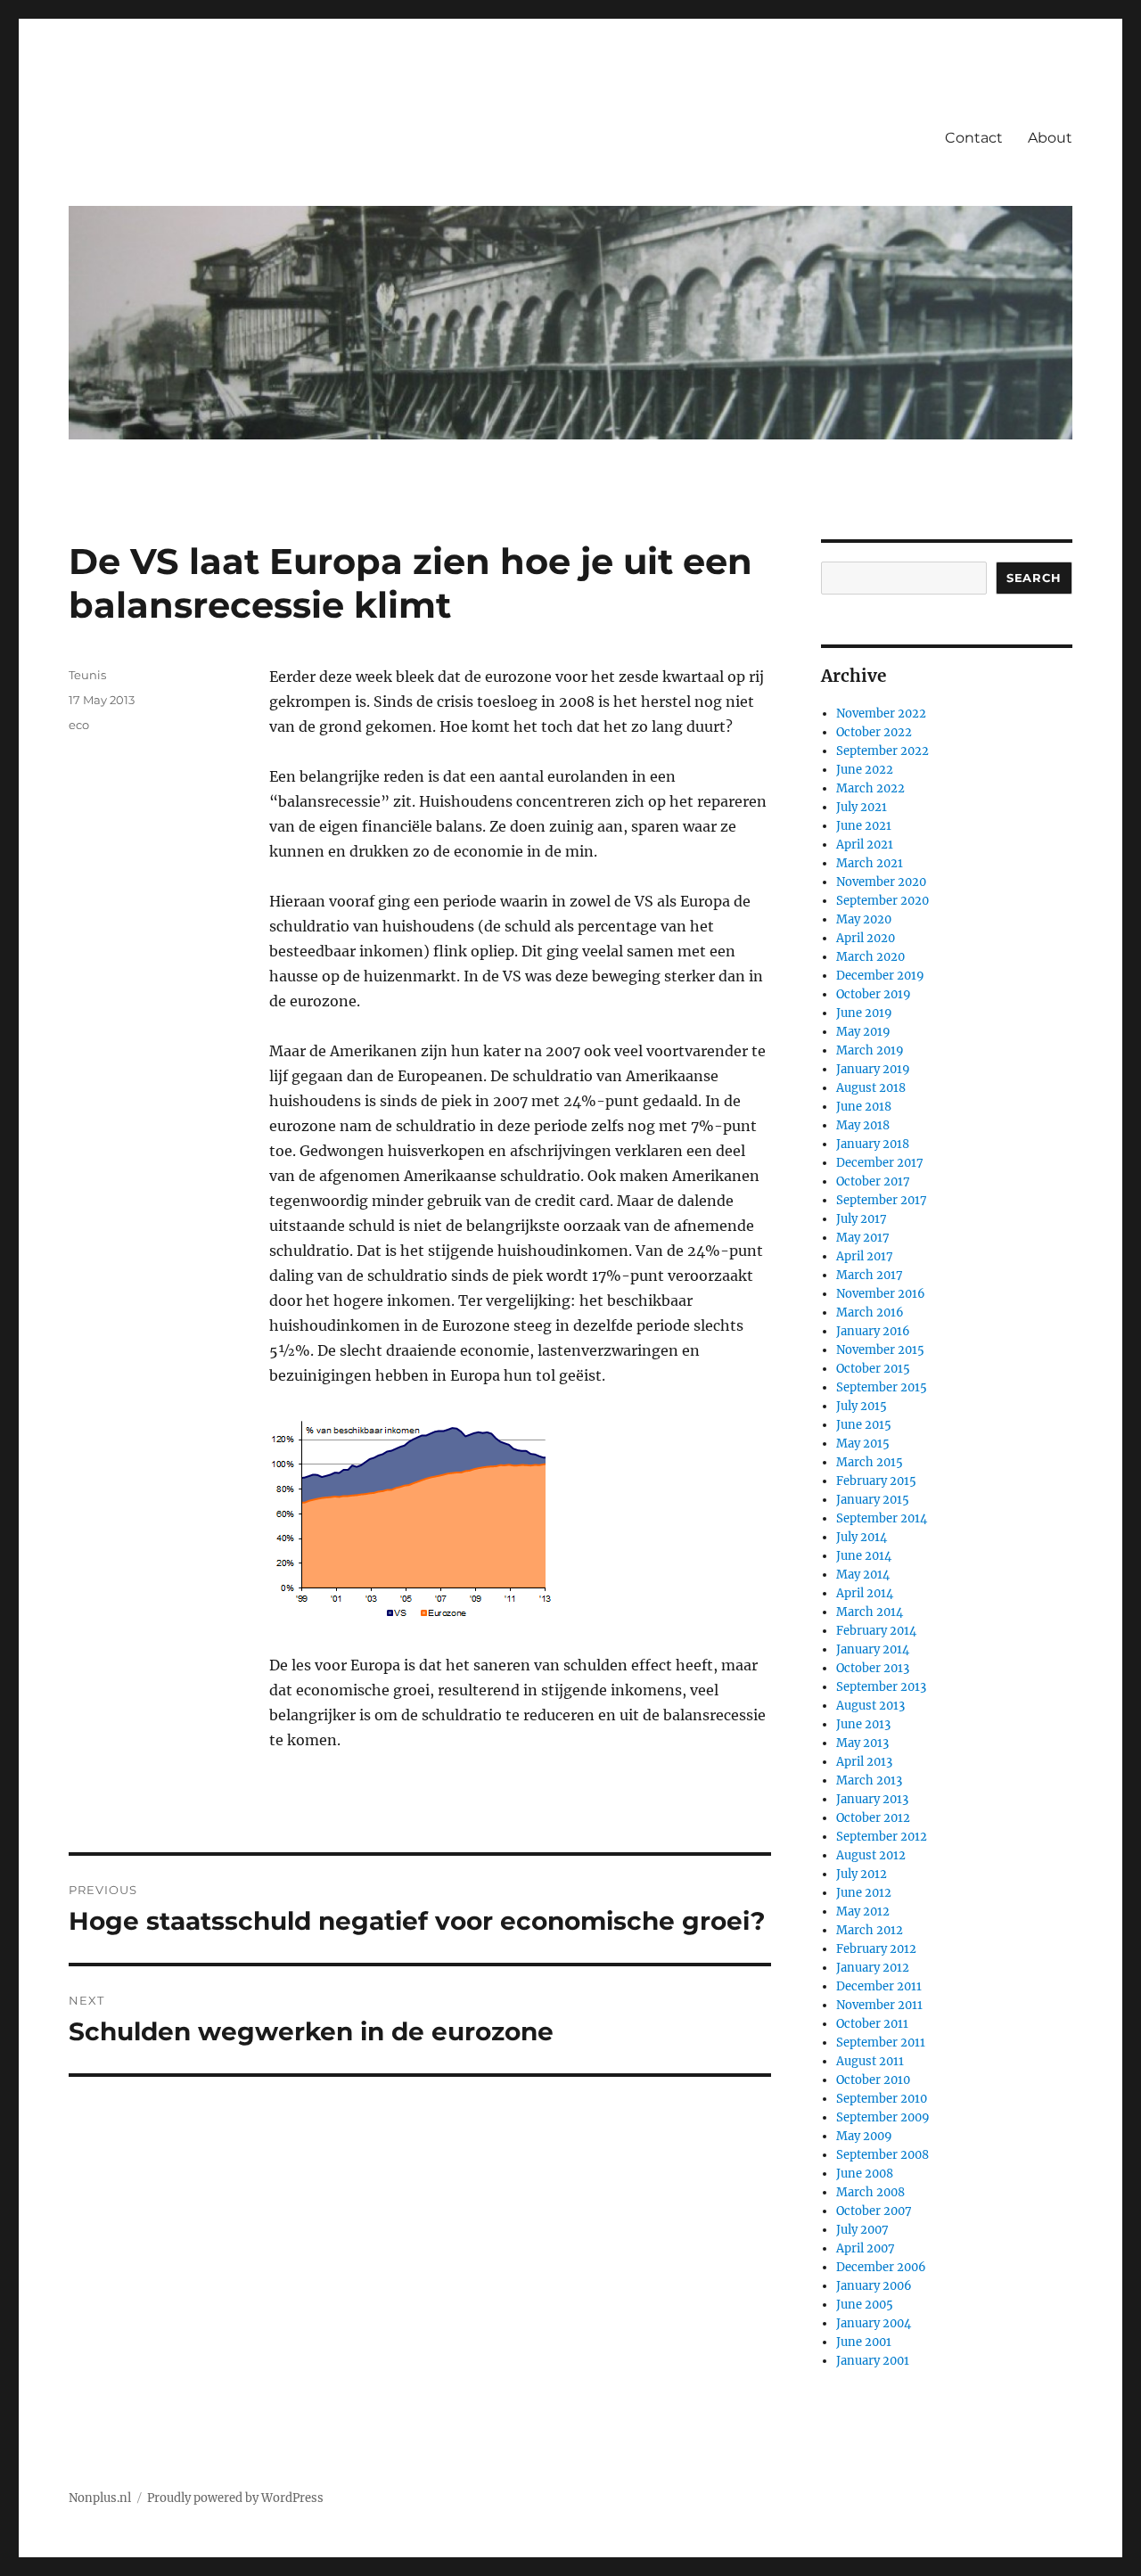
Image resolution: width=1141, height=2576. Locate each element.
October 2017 (873, 1181)
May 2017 (863, 1238)
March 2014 (870, 1612)
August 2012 (871, 1855)
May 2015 (863, 1444)
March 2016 (870, 1313)
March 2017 (870, 1275)
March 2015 (870, 1462)
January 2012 (873, 1968)
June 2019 (864, 1013)
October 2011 (872, 2024)
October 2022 (874, 732)
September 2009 (883, 2117)
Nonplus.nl (100, 2498)
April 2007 (866, 2248)
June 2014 (864, 1556)
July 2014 (862, 1537)
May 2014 (863, 1575)
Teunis (87, 675)
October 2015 (873, 1369)
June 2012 (864, 1893)
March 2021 (870, 863)
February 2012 (876, 1949)
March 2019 (870, 1050)
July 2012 (862, 1874)
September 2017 (882, 1200)
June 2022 (865, 770)
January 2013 (872, 1799)
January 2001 (873, 2361)
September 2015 (882, 1387)
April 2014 (865, 1593)
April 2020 (866, 938)
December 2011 (879, 1986)
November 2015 (880, 1350)
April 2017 (865, 1256)
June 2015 (864, 1425)
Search (1034, 578)
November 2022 (881, 714)
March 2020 (870, 957)
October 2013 (873, 1668)
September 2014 (882, 1518)
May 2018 (863, 1125)
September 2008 (882, 2155)
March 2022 (870, 788)
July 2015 (862, 1406)
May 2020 (864, 919)
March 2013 (869, 1780)
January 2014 (873, 1649)
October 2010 (873, 2080)
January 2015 (873, 1500)
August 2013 (870, 1706)
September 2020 (882, 901)
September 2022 (882, 751)
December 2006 (881, 2267)
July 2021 (862, 807)
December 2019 (880, 976)
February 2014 (876, 1631)
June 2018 (864, 1107)
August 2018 (871, 1088)
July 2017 (862, 1219)
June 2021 (864, 826)
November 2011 (879, 2005)
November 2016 (881, 1294)
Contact (974, 138)
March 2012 (870, 1930)
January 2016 (873, 1331)
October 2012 (873, 1818)
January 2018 (873, 1144)
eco (79, 725)
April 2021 (865, 845)
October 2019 (874, 994)
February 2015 (876, 1481)
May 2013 (862, 1743)
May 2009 (864, 2136)
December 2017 (880, 1163)
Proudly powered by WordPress (235, 2498)
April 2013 (864, 1762)
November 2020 (881, 882)
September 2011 (881, 2043)
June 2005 (865, 2305)
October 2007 (874, 2211)
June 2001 (864, 2342)
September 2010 (882, 2099)
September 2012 (882, 1837)
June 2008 (865, 2174)
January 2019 (873, 1069)
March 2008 (870, 2192)
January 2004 (874, 2323)
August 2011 (870, 2061)
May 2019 (863, 1032)
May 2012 (863, 1911)
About (1050, 138)
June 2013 (863, 1724)
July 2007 (862, 2230)
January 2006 (874, 2286)
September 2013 (881, 1687)
